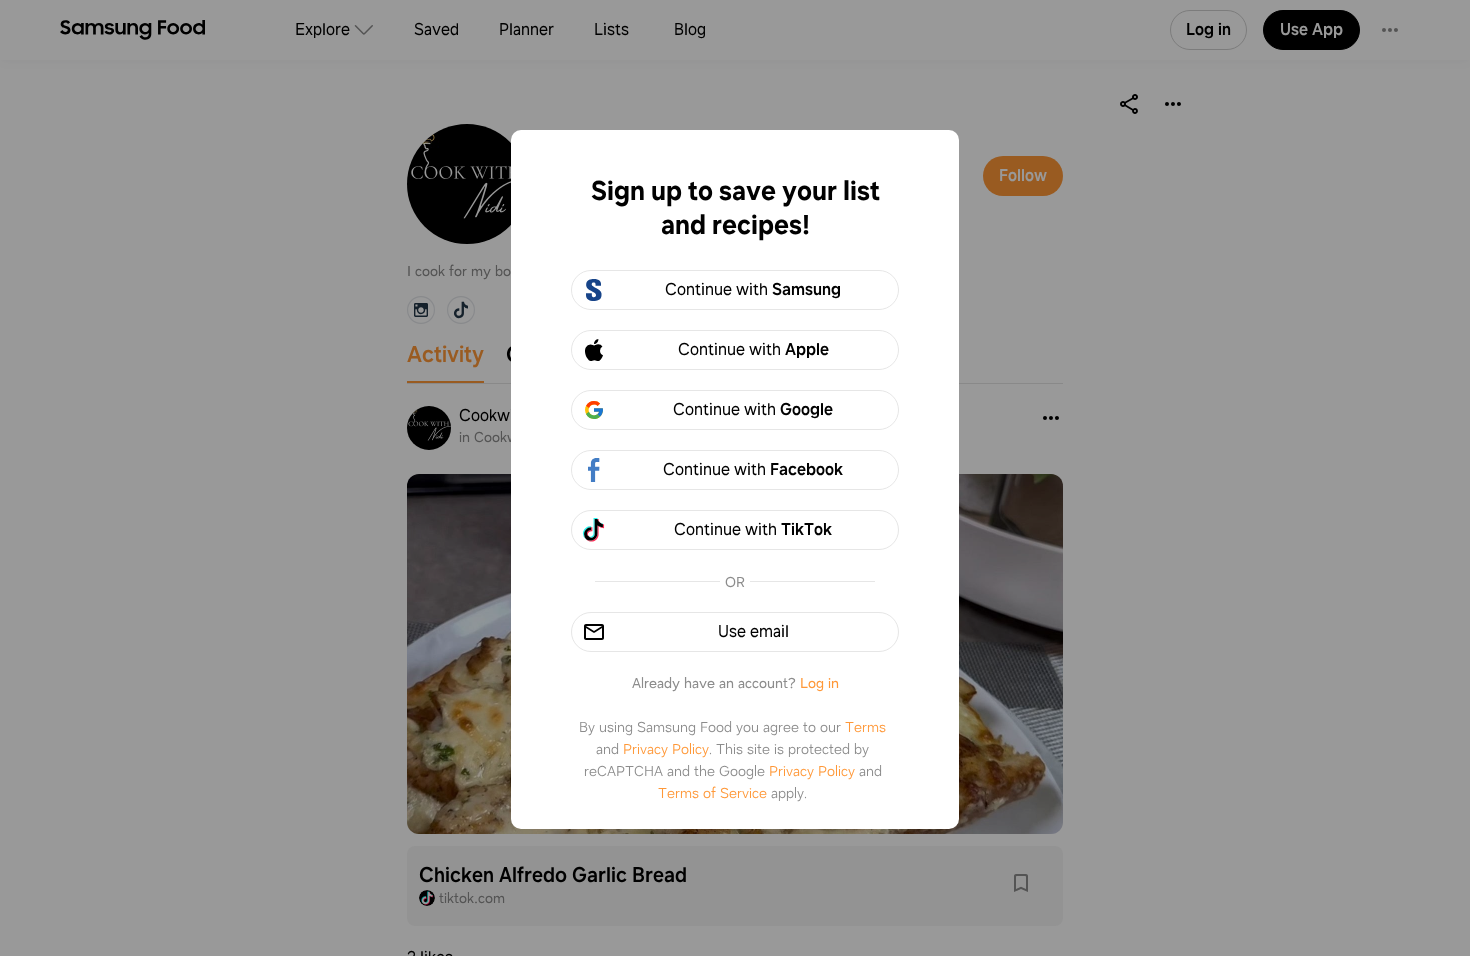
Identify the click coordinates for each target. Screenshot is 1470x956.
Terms (865, 727)
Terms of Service (712, 793)
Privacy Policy (666, 749)
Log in (819, 683)
